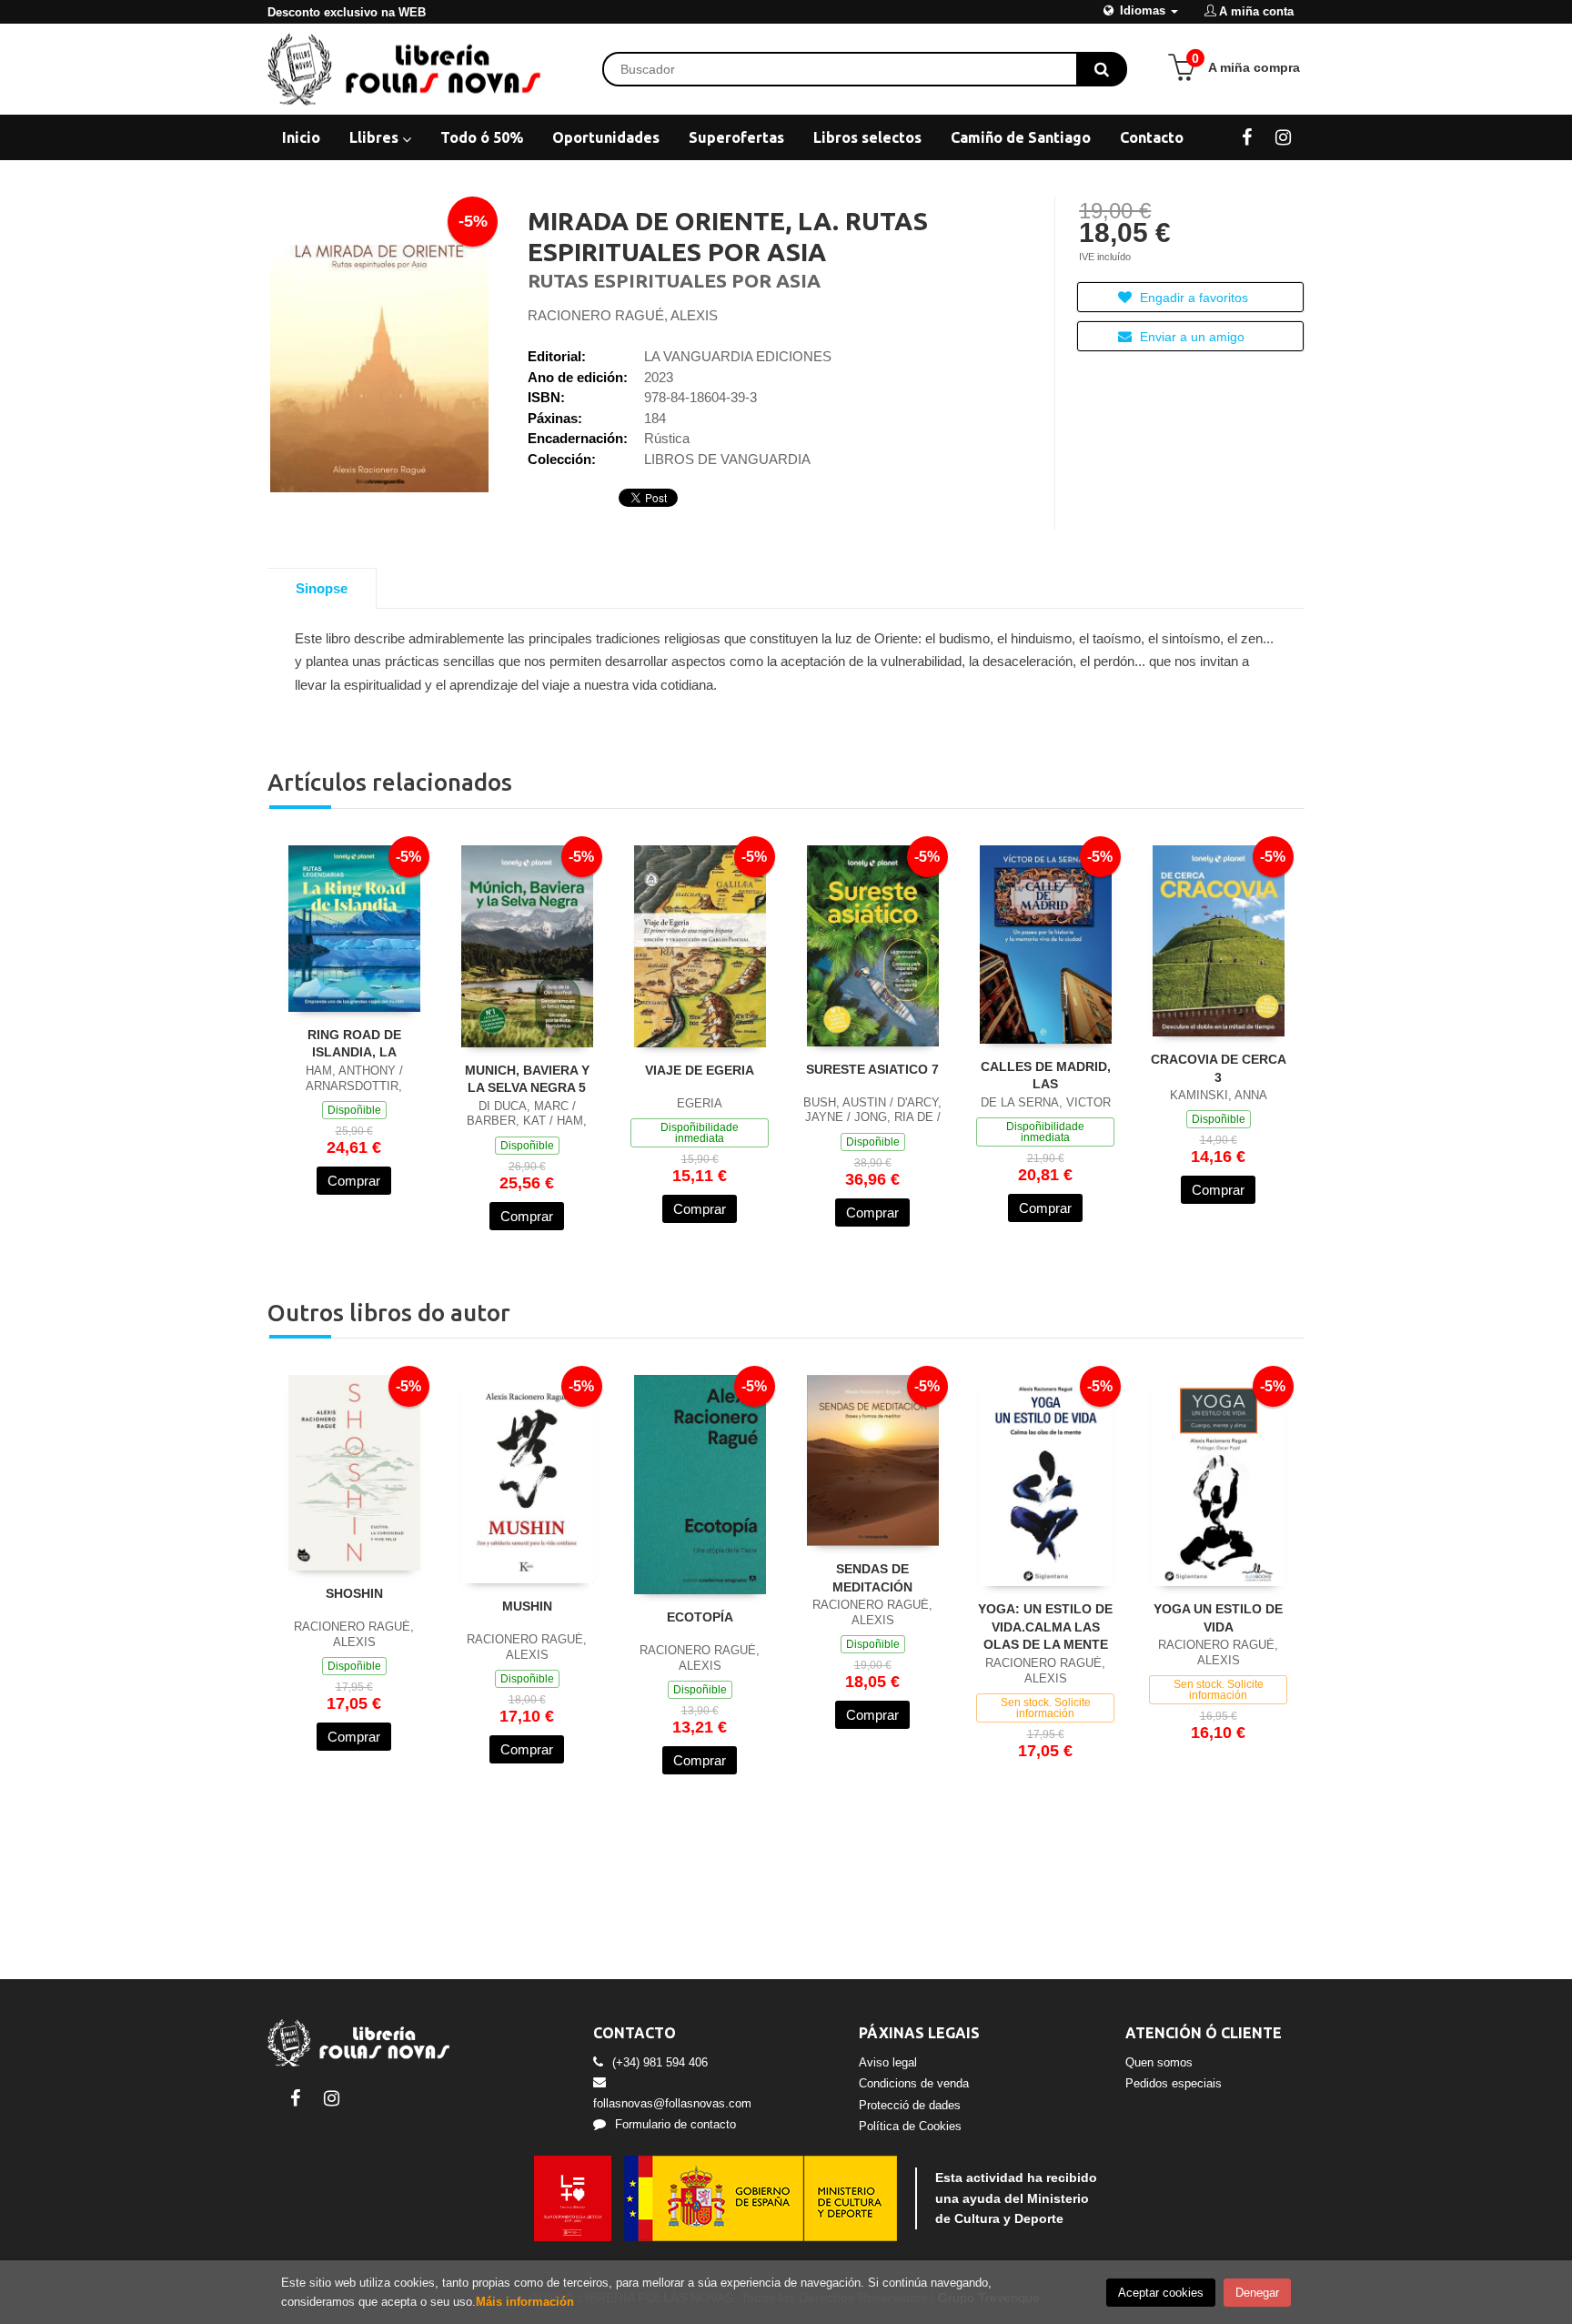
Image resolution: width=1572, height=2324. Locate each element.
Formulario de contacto (675, 2124)
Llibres (376, 137)
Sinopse (322, 588)
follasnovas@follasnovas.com (672, 2103)
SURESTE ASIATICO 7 (872, 1069)
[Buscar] (1102, 69)
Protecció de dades (910, 2105)
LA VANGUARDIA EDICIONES (738, 356)
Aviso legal (888, 2062)
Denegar (1257, 2293)
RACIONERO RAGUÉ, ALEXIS (623, 315)
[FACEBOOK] (1247, 136)
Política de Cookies (910, 2126)
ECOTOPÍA (700, 1617)
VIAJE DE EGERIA (700, 1070)
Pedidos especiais (1174, 2083)
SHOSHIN (354, 1593)
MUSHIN (527, 1606)
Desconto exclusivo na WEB (347, 12)
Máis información (525, 2302)
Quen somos (1159, 2062)
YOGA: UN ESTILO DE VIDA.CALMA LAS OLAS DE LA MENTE (1045, 1627)
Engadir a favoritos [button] (1192, 298)
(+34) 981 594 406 (660, 2062)
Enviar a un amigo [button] (1190, 337)
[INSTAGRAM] (1283, 136)
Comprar (354, 1181)
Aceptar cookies (1161, 2293)
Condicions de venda (914, 2083)
